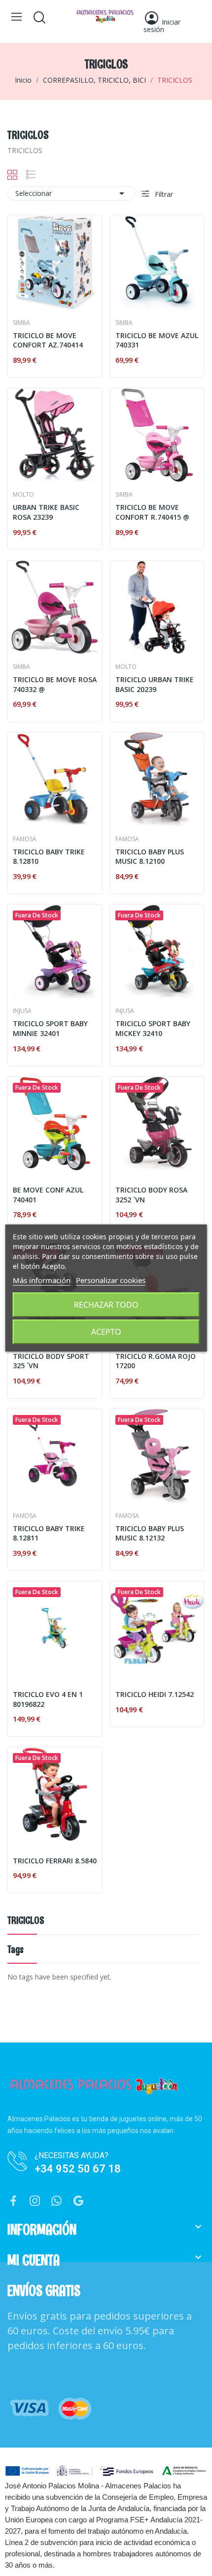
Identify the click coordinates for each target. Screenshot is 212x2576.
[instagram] (35, 2201)
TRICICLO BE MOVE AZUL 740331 (157, 340)
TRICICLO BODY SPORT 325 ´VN (51, 1361)
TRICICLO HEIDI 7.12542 (155, 1694)
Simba (21, 323)
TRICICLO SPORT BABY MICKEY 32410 (153, 1028)
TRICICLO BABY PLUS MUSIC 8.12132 (150, 1533)
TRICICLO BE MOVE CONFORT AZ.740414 (48, 340)
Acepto (106, 1332)
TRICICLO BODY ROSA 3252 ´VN (151, 1195)
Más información (42, 1280)
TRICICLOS (26, 1921)
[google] (78, 2201)
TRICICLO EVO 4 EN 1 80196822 (48, 1699)
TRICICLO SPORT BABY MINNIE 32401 (50, 1028)
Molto (23, 495)
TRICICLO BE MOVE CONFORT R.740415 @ (152, 512)
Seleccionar (71, 193)
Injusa (22, 1011)
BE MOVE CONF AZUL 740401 (48, 1195)
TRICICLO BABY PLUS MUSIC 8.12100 (150, 857)
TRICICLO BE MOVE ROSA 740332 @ (55, 684)
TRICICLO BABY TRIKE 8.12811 (49, 1533)
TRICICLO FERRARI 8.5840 (55, 1861)
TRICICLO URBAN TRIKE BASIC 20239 (155, 684)
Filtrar (163, 194)
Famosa (25, 839)
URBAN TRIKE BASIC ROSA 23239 (46, 512)
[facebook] (13, 2201)
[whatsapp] (57, 2201)
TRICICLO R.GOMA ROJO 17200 (156, 1361)
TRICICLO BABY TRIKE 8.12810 (49, 857)
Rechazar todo (106, 1305)
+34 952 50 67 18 (78, 2169)
